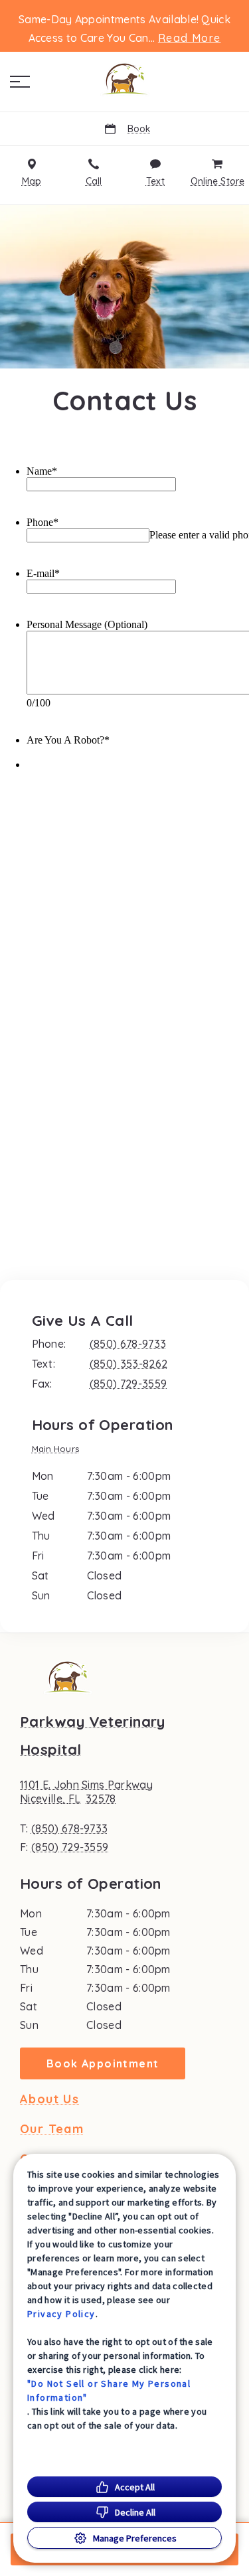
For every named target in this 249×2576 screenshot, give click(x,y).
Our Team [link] (52, 2129)
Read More (190, 38)
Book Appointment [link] (103, 2063)
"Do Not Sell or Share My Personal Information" (109, 2390)
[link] (125, 79)
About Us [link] (49, 2099)
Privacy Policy (61, 2314)
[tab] (59, 1450)
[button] (20, 82)
